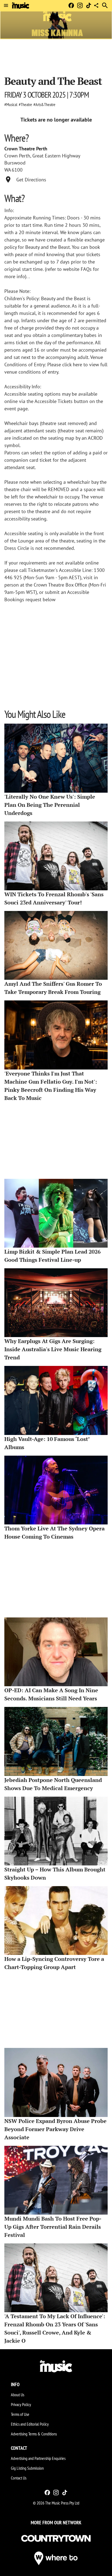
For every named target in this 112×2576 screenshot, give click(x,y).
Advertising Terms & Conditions (34, 2434)
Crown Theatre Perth (26, 149)
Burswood (15, 163)
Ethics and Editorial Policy (30, 2424)
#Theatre (25, 104)
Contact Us (19, 2478)
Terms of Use (20, 2414)
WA (8, 170)
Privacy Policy (21, 2404)
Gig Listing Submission (27, 2468)
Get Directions (31, 180)
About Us (18, 2395)
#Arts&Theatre (44, 104)
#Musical (11, 104)
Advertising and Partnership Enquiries (38, 2458)
